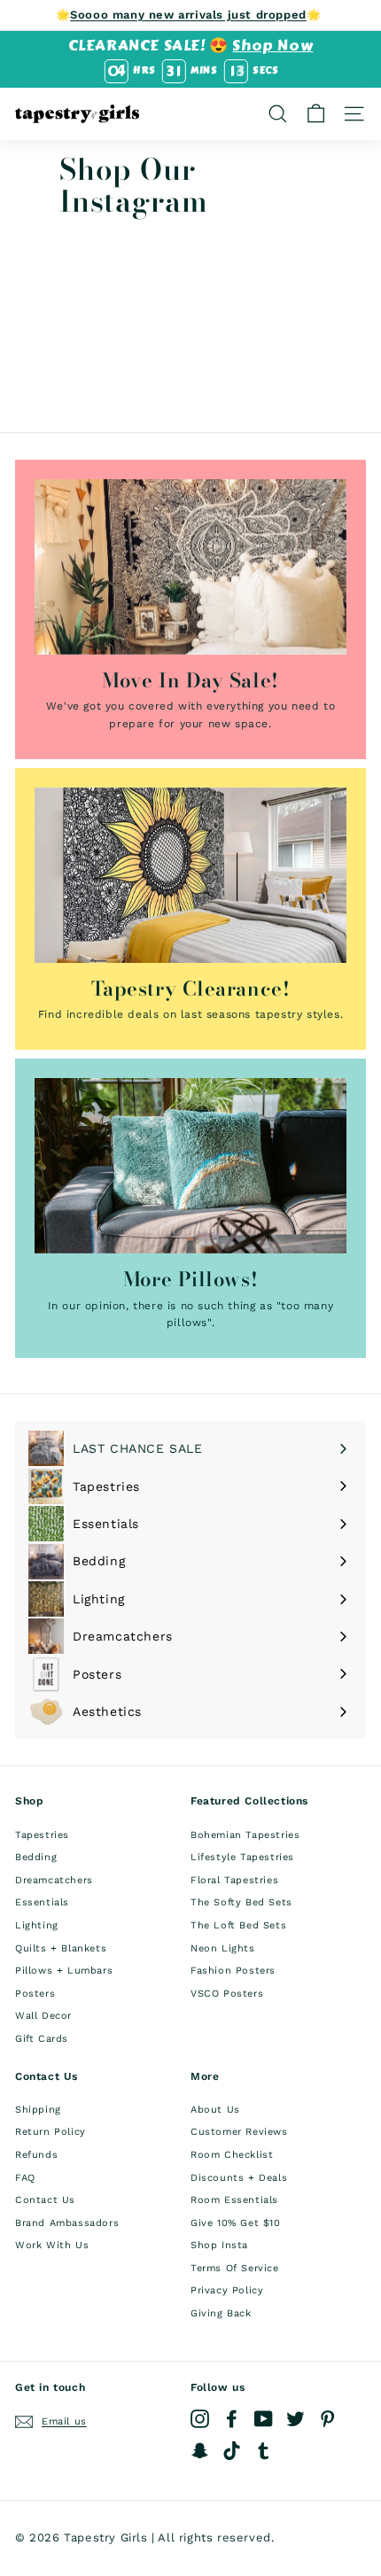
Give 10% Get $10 (236, 2223)
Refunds (36, 2155)
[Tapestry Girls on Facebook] (232, 2419)
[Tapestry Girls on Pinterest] (327, 2419)
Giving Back (221, 2313)
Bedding (36, 1857)
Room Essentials (234, 2200)
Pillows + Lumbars (64, 1971)
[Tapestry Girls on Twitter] (295, 2419)
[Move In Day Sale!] (190, 567)
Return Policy (51, 2132)
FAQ (25, 2178)
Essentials (42, 1902)
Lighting (37, 1925)
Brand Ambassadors (67, 2223)
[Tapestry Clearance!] (190, 875)
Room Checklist (232, 2155)
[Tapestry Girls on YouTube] (264, 2419)
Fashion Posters (233, 1971)
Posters (35, 1994)
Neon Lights (223, 1948)
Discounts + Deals (239, 2178)
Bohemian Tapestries (245, 1835)
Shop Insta (219, 2245)
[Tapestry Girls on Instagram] (200, 2419)
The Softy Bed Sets (241, 1902)
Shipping (38, 2110)
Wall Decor (43, 2016)
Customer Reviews (239, 2132)
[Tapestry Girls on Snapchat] (200, 2451)
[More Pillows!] (190, 1166)
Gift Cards (42, 2039)
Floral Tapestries (234, 1880)
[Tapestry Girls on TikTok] (232, 2451)
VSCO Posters (227, 1994)
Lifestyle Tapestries (242, 1857)
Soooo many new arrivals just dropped (188, 15)
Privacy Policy (227, 2290)
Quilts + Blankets (61, 1948)
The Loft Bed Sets (238, 1925)
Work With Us (52, 2245)
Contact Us (45, 2200)
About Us (215, 2110)
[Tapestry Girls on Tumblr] (264, 2451)
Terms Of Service (235, 2268)
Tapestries (42, 1835)
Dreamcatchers (54, 1880)
